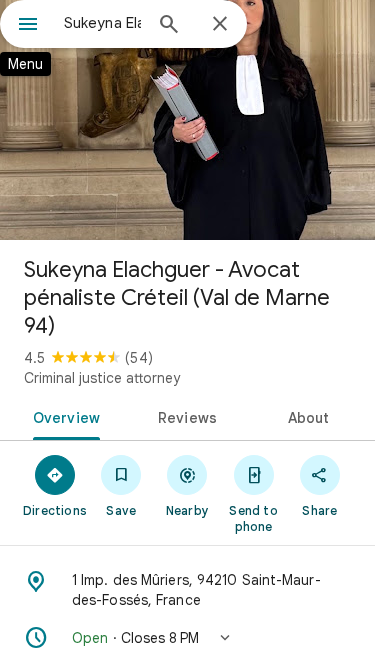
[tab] (63, 416)
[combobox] (102, 23)
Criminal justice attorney (102, 378)
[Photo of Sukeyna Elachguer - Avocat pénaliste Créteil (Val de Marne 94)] (187, 120)
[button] (187, 638)
